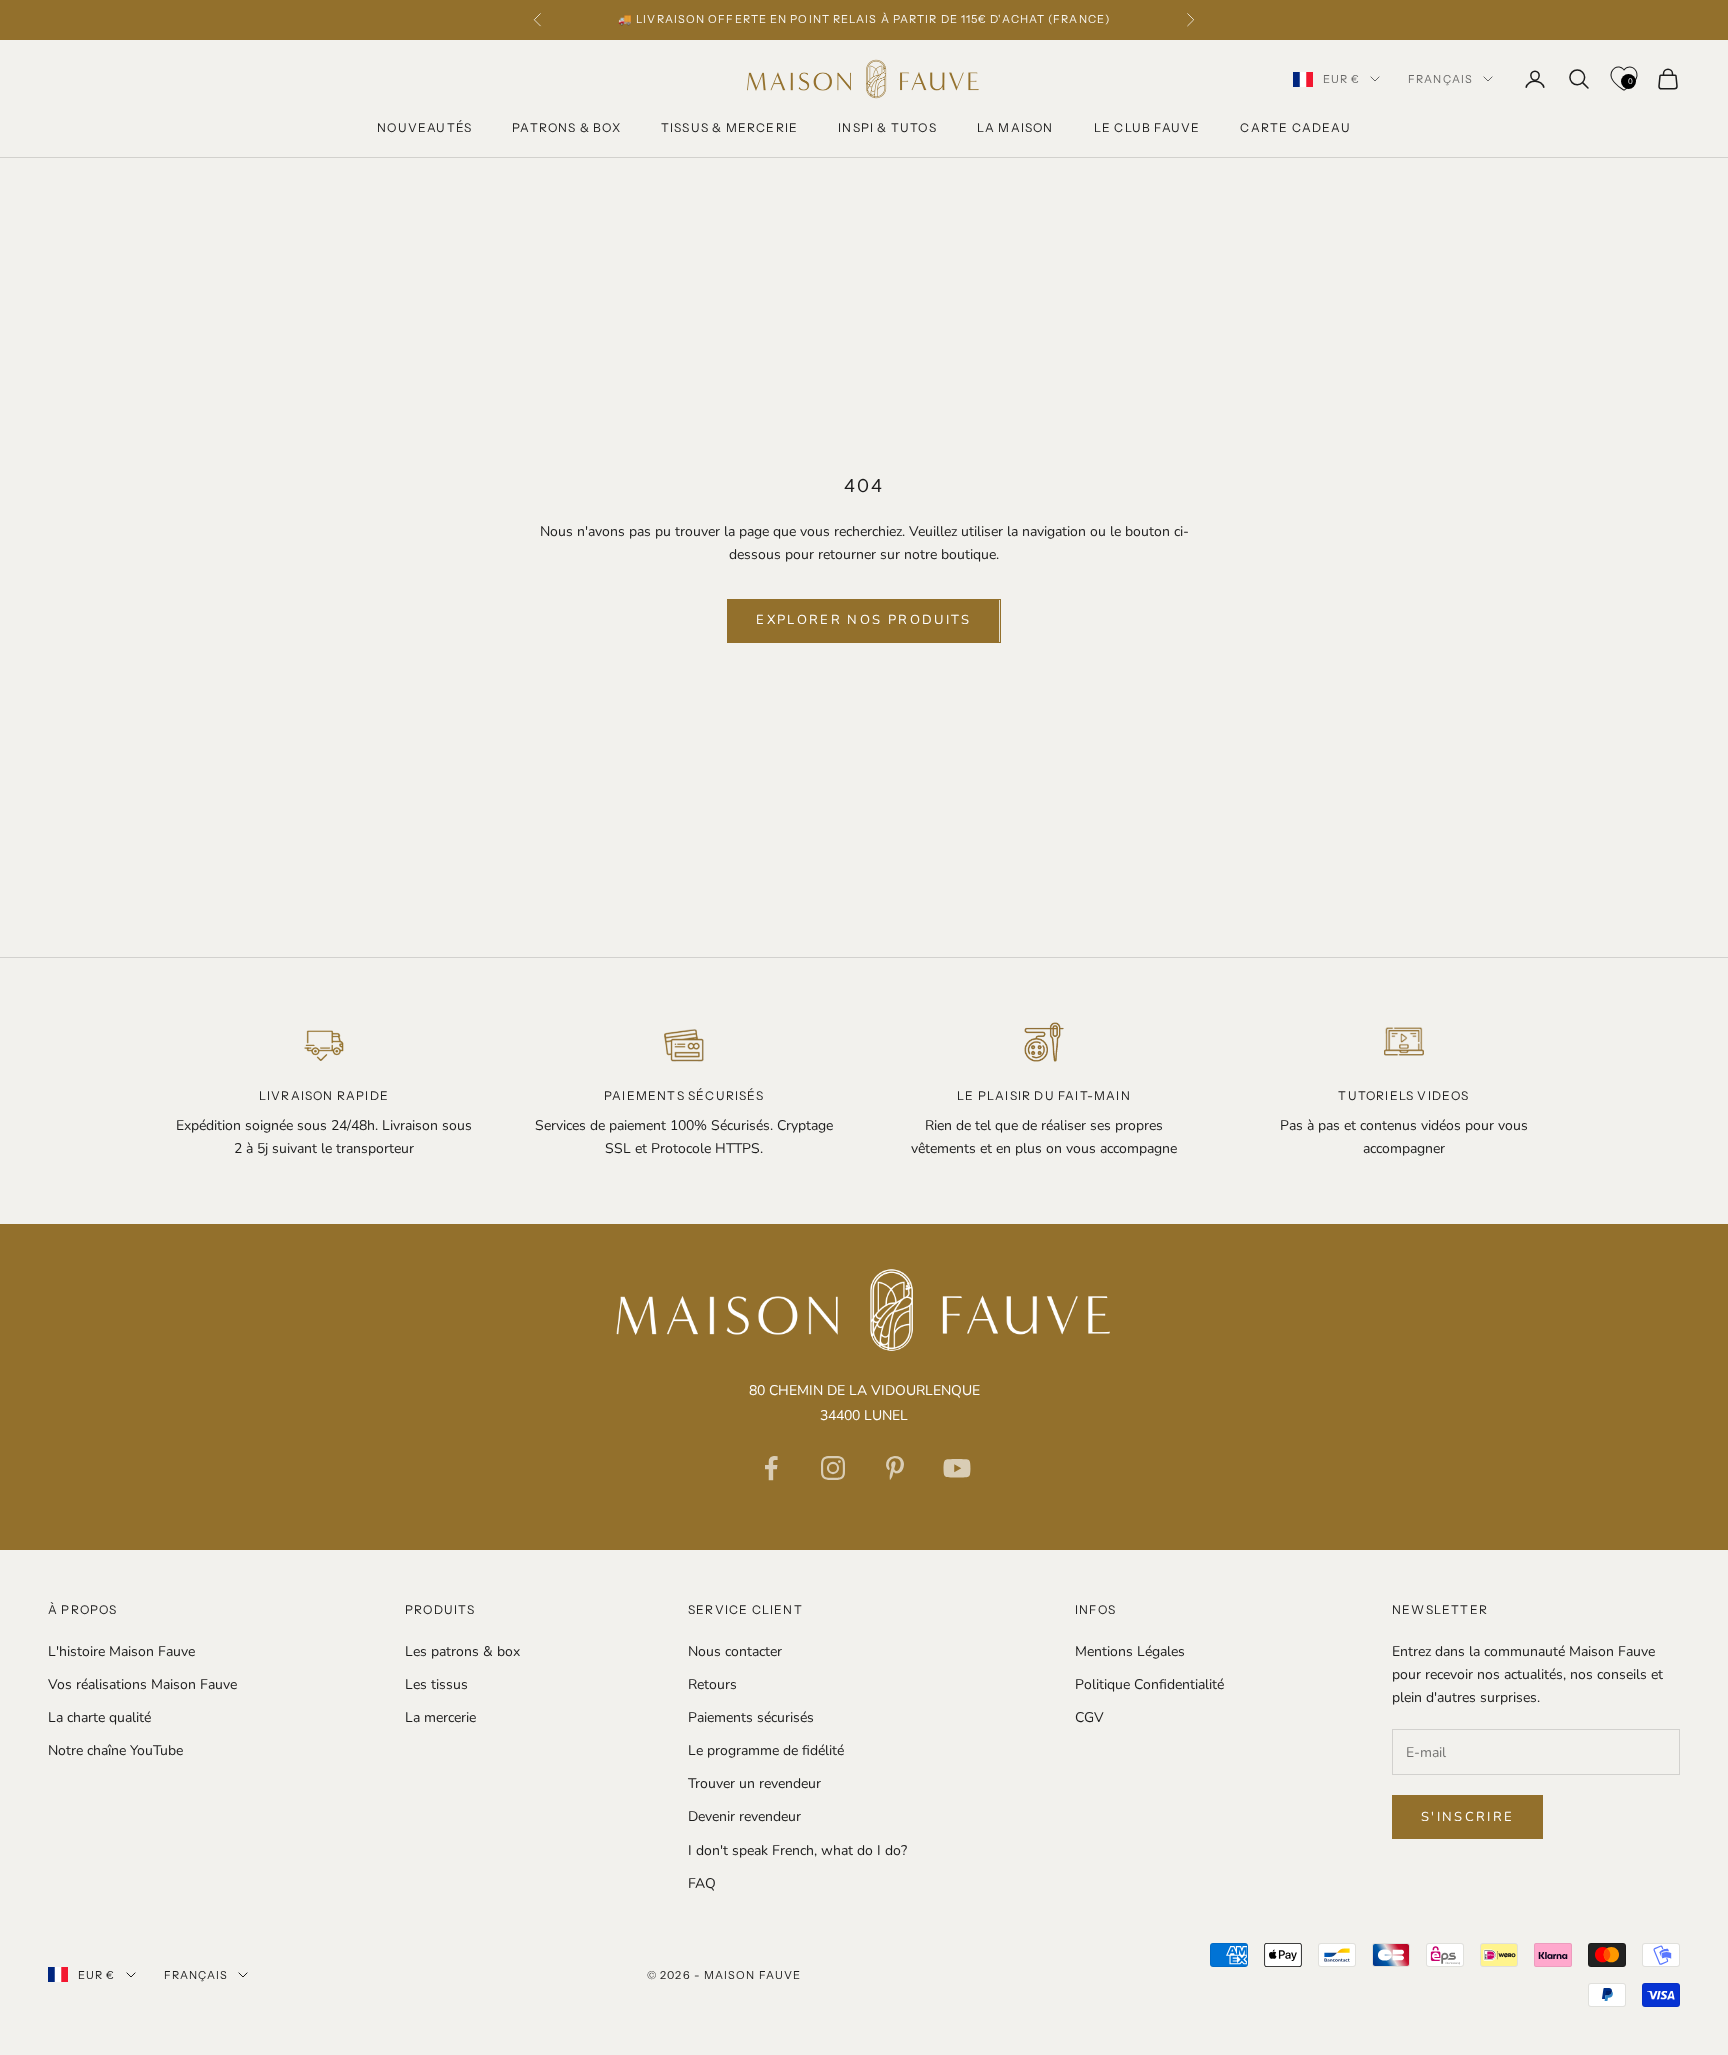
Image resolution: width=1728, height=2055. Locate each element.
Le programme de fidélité (766, 1750)
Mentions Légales (1130, 1651)
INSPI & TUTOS (887, 127)
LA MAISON (1015, 127)
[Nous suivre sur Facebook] (771, 1468)
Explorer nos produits (863, 620)
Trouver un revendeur (754, 1783)
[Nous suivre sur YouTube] (957, 1468)
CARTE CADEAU (1295, 127)
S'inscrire (1467, 1817)
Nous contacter (735, 1651)
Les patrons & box (462, 1651)
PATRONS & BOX (566, 127)
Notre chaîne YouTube (115, 1750)
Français (1440, 79)
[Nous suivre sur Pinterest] (895, 1468)
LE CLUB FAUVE (1147, 127)
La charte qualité (99, 1717)
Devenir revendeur (744, 1816)
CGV (1089, 1717)
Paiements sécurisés (751, 1717)
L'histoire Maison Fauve (121, 1651)
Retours (712, 1684)
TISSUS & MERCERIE (729, 127)
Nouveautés (424, 127)
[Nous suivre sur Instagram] (833, 1468)
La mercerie (440, 1717)
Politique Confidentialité (1149, 1684)
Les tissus (436, 1684)
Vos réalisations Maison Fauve (142, 1684)
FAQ (702, 1883)
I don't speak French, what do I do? (797, 1850)
